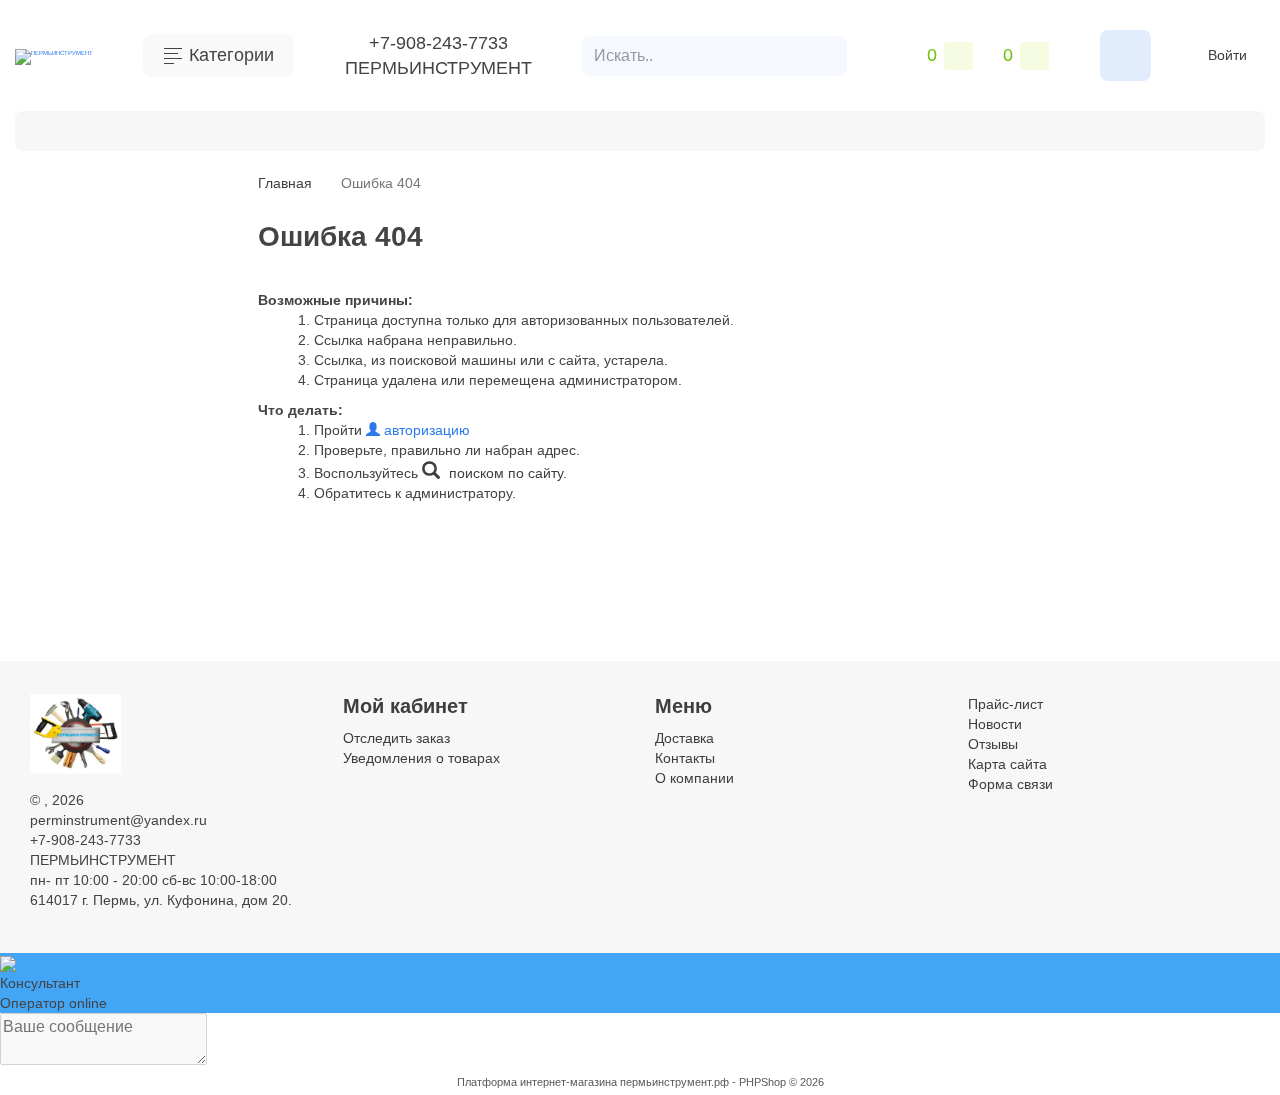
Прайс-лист (1005, 704)
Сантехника (972, 128)
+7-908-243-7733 (438, 43)
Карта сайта (1007, 764)
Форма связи (1010, 784)
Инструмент (243, 128)
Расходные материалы (577, 128)
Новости (995, 724)
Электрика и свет (1109, 128)
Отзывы (993, 744)
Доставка (684, 738)
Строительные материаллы (795, 128)
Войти (1227, 55)
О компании (694, 778)
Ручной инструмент (390, 128)
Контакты (685, 758)
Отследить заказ (396, 738)
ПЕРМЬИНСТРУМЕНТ (438, 68)
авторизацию (425, 430)
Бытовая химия (111, 128)
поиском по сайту (504, 473)
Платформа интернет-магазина (537, 1082)
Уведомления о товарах (421, 758)
